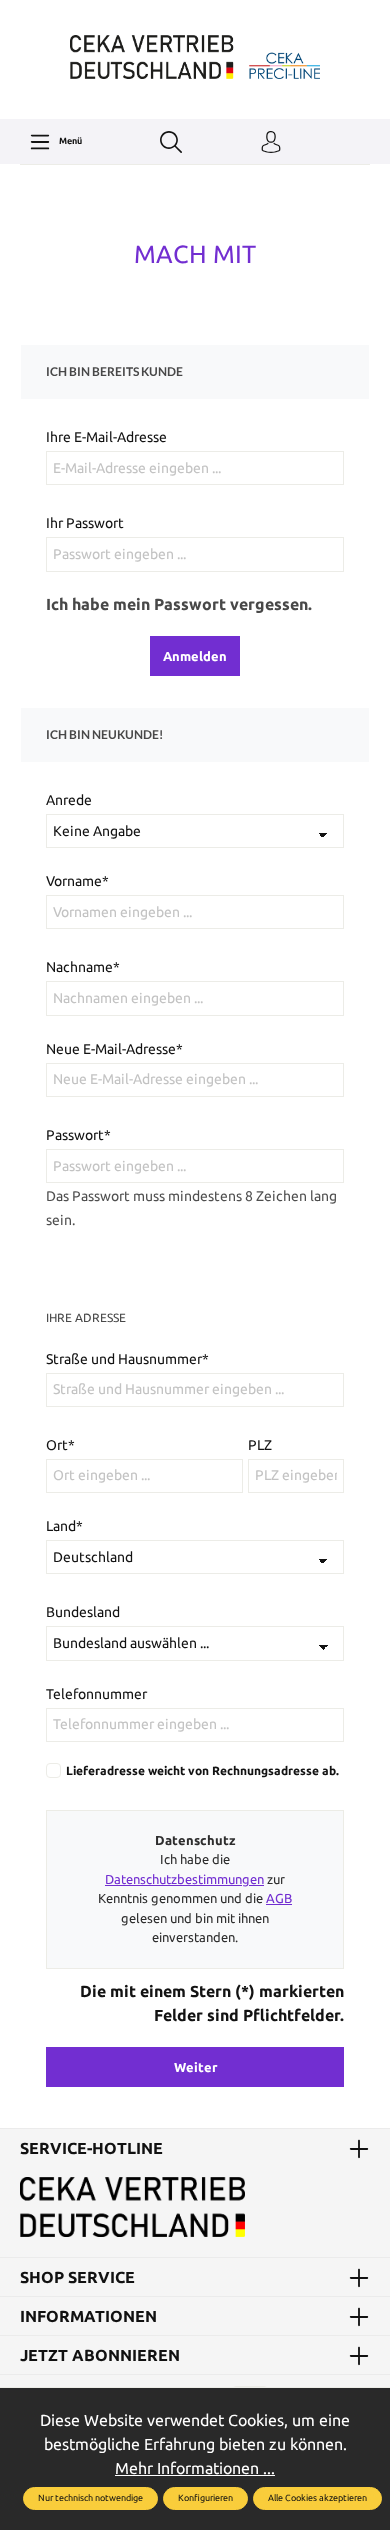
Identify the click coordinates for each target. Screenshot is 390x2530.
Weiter (195, 2067)
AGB (279, 1898)
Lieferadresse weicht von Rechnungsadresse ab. (202, 1770)
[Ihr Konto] (271, 143)
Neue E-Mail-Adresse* (114, 1049)
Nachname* (83, 967)
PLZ (260, 1445)
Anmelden (195, 656)
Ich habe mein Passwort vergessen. (179, 604)
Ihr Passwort (85, 523)
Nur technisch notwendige (90, 2498)
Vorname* (77, 881)
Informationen (88, 2316)
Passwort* (78, 1135)
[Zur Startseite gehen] (195, 57)
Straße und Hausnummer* (127, 1359)
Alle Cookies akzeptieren (317, 2498)
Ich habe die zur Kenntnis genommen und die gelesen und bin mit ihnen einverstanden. (195, 1898)
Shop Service (77, 2277)
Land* (64, 1526)
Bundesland (83, 1612)
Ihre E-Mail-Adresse (106, 437)
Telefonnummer (96, 1694)
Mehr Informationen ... (195, 2468)
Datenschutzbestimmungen (184, 1879)
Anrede (69, 800)
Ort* (60, 1445)
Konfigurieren (205, 2498)
